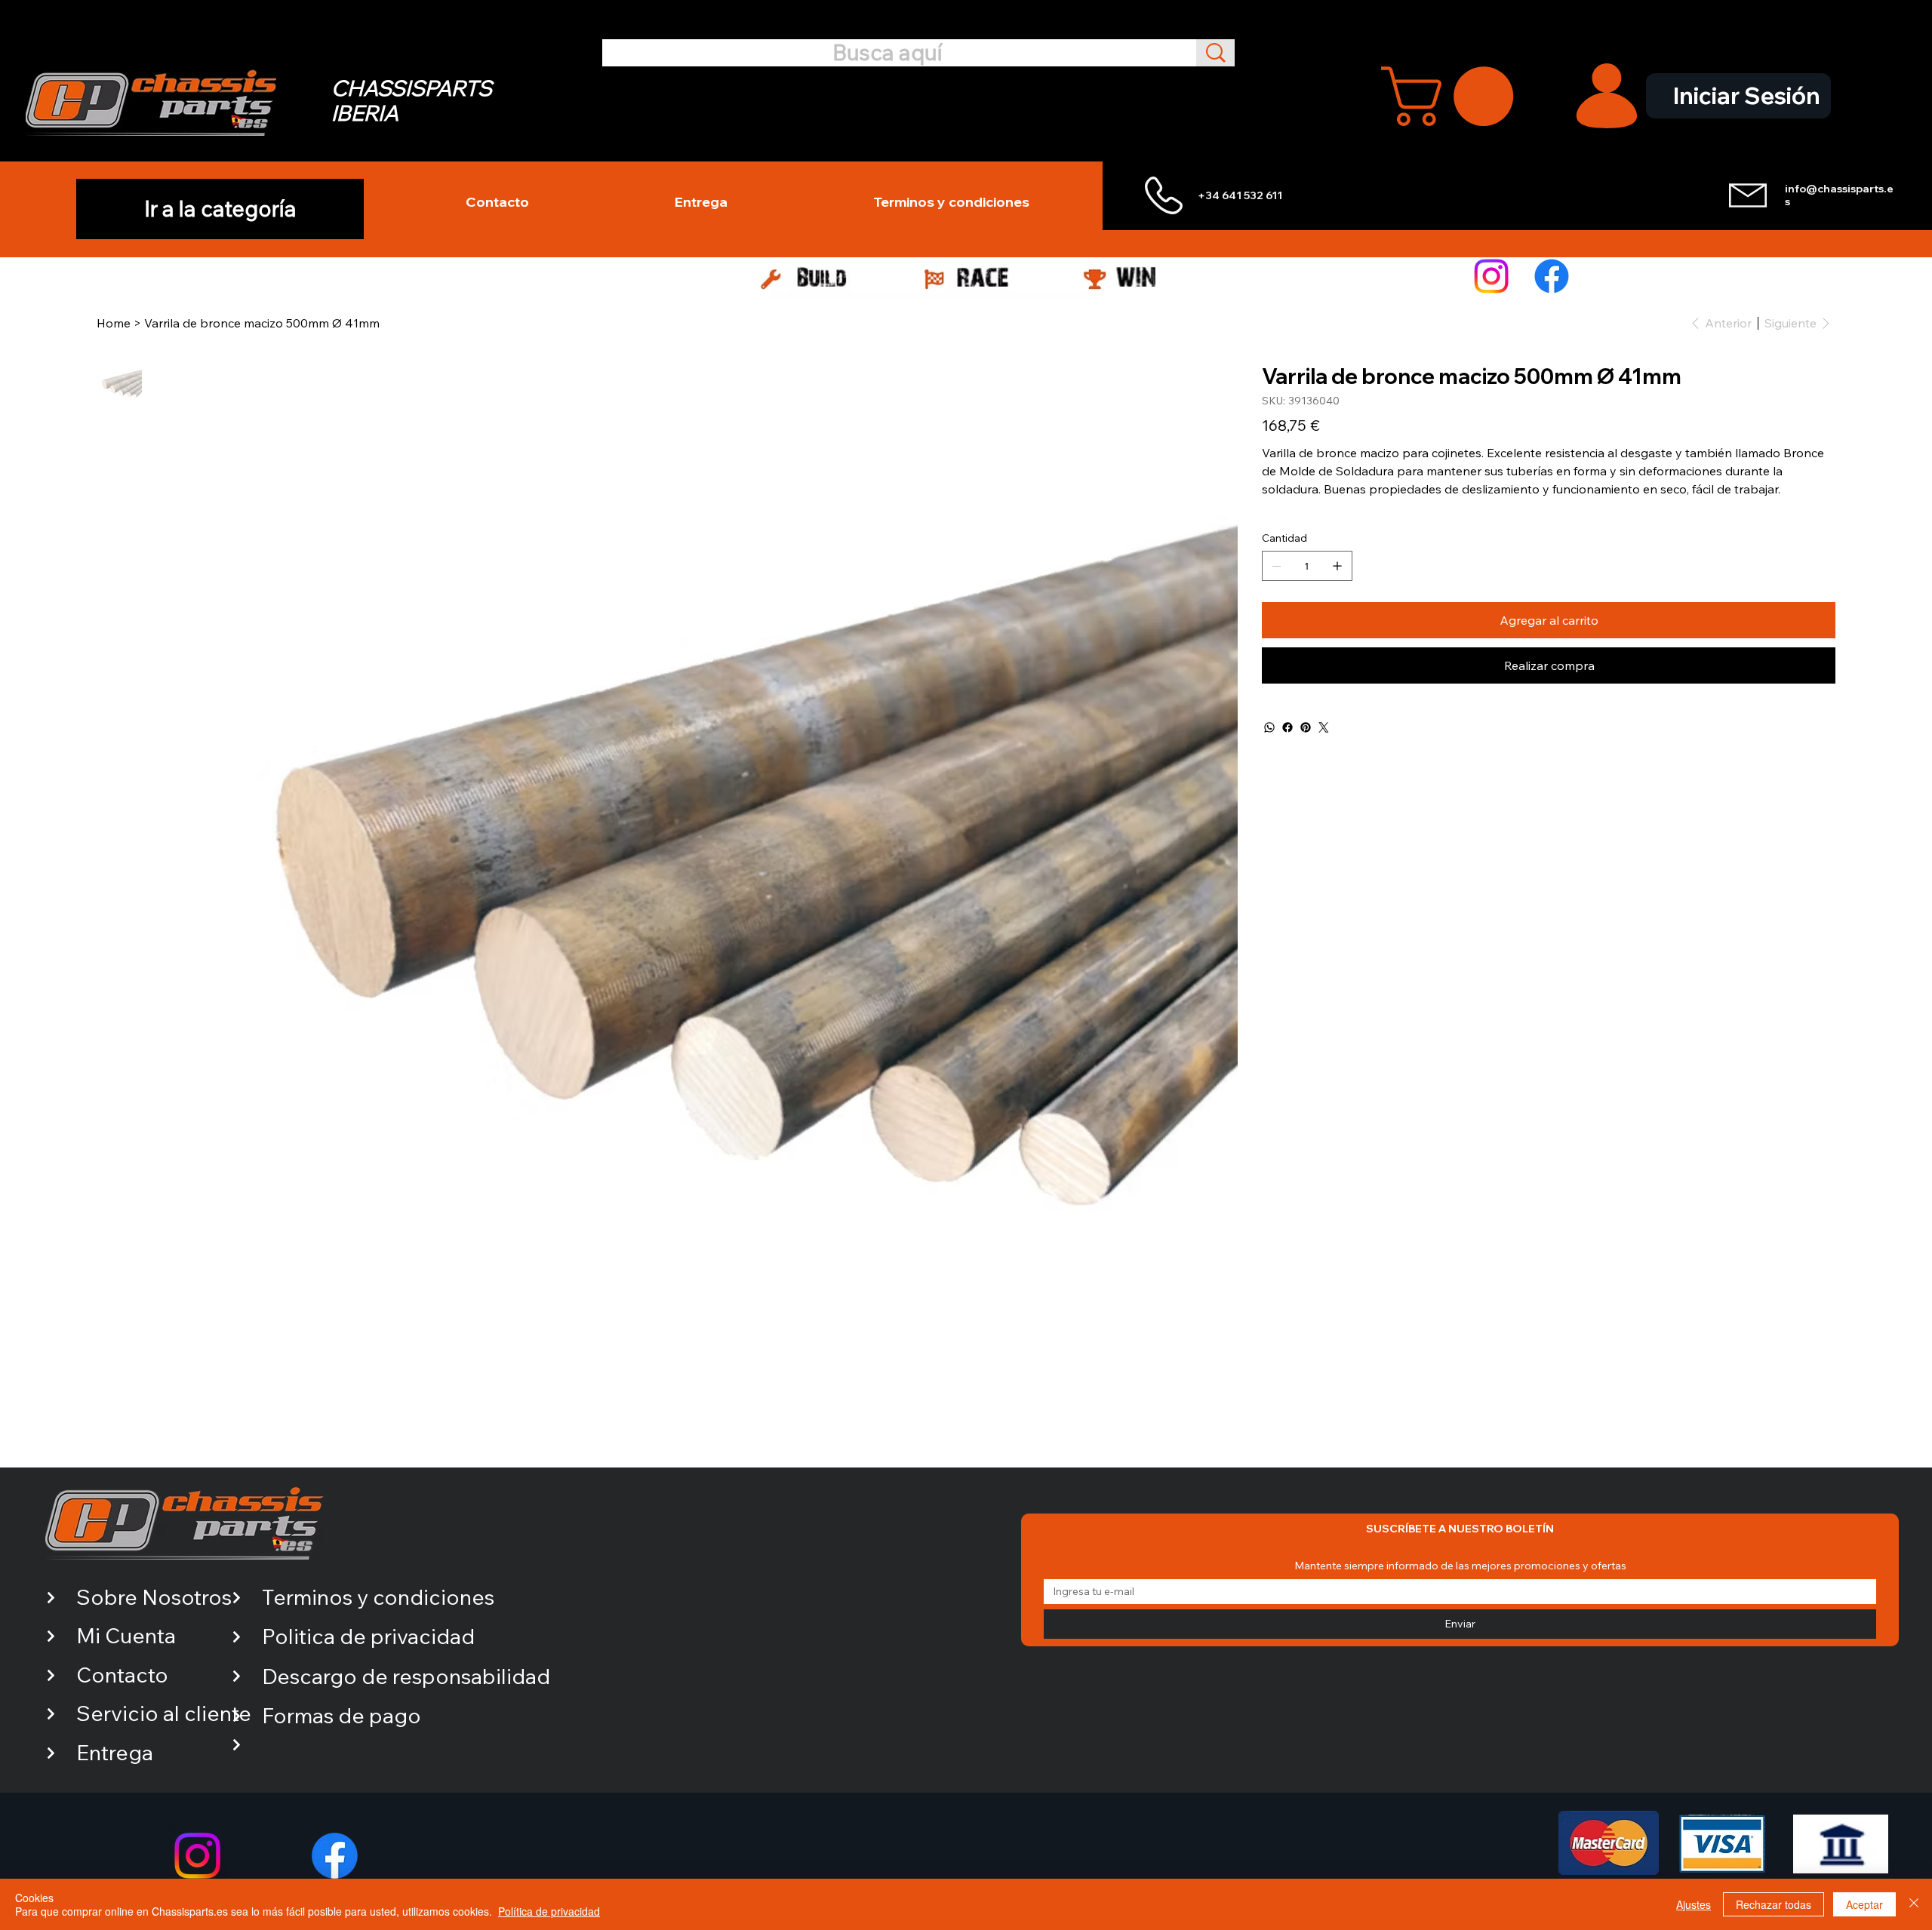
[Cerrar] (1914, 1904)
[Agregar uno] (1337, 566)
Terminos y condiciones (378, 1597)
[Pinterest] (1306, 727)
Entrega (115, 1752)
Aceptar (1864, 1904)
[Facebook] (1552, 276)
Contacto (122, 1675)
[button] (1454, 96)
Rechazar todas (1774, 1904)
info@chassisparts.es (1839, 195)
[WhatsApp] (1269, 727)
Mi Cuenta (126, 1635)
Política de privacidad (549, 1911)
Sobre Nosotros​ (154, 1597)
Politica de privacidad (368, 1636)
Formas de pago (341, 1715)
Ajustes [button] (1694, 1904)
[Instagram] (1491, 276)
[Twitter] (1324, 727)
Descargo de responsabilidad (406, 1676)
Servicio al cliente (164, 1713)
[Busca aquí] (1215, 52)
